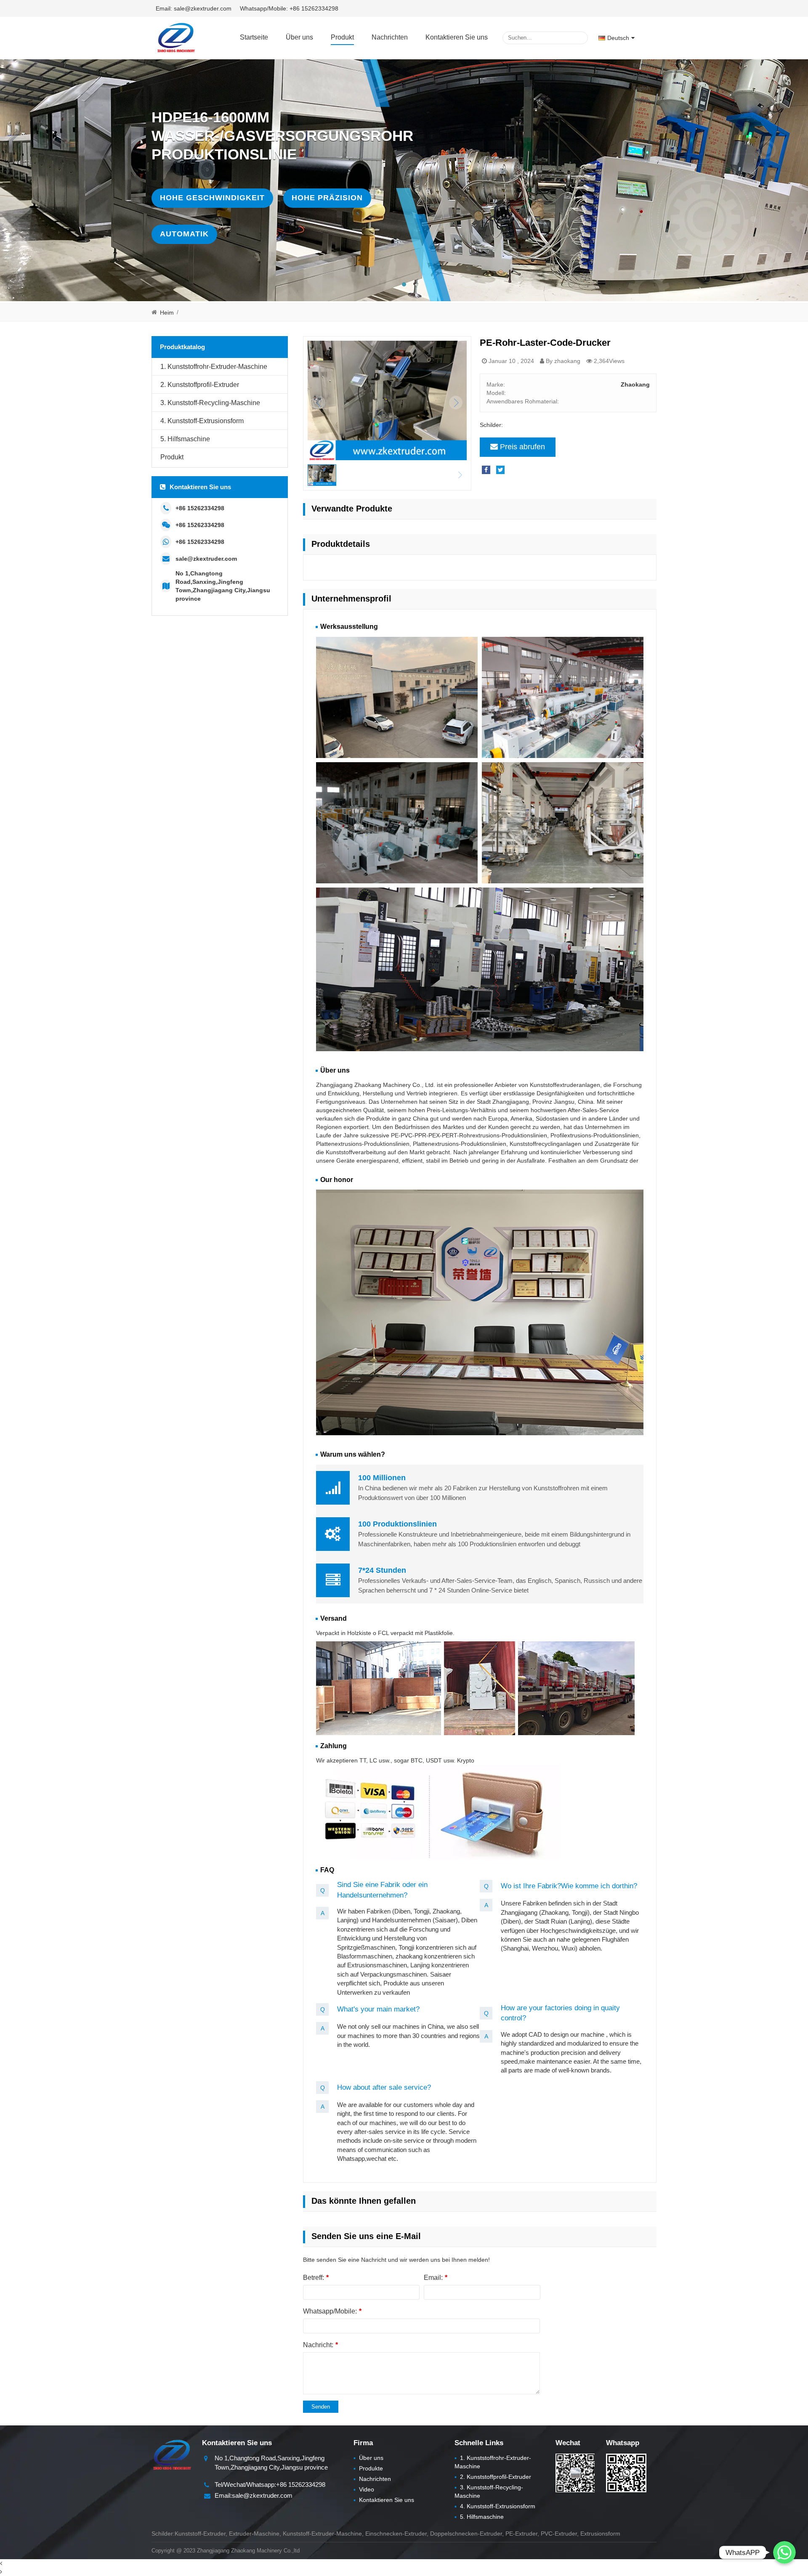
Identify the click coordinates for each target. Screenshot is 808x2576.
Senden (321, 2407)
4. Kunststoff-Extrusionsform (202, 421)
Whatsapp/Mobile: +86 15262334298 (289, 8)
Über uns (299, 37)
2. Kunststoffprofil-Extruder (200, 385)
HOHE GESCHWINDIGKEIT (212, 198)
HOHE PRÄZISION (327, 198)
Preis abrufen (522, 447)
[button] (404, 284)
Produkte (368, 2468)
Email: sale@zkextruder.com (194, 8)
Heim (167, 313)
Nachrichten (390, 37)
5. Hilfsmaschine (185, 439)
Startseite (254, 37)
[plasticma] (176, 37)
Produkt (342, 37)
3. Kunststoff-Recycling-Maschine (210, 403)
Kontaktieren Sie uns (457, 37)
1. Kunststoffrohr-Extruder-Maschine (214, 367)
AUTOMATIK (184, 234)
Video (364, 2489)
